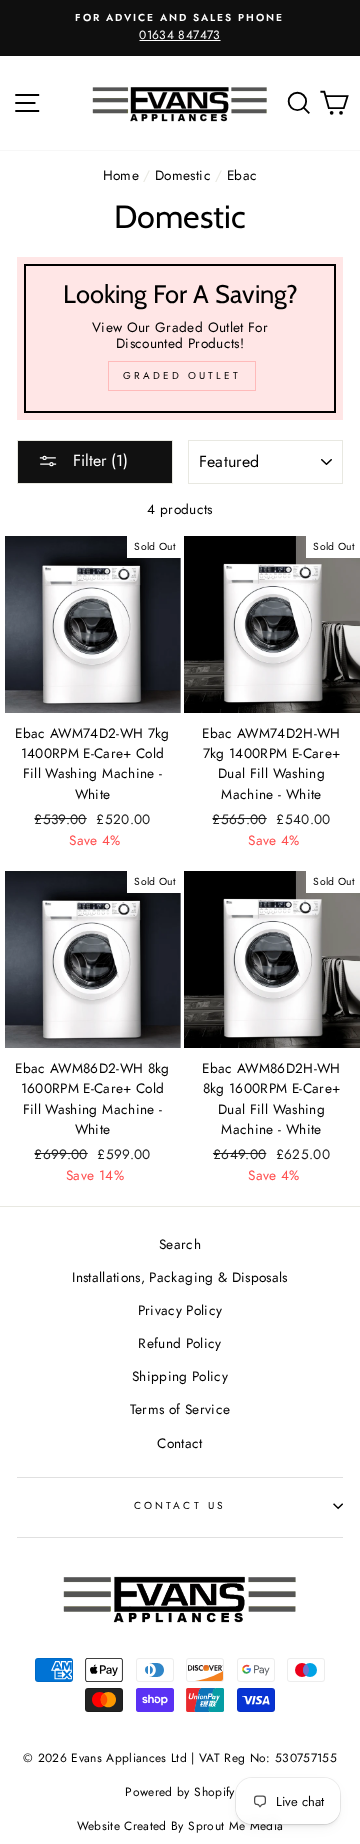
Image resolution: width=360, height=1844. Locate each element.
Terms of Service (180, 1409)
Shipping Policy (180, 1376)
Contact (179, 1443)
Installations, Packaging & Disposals (179, 1277)
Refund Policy (179, 1343)
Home (121, 175)
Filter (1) (98, 460)
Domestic (183, 175)
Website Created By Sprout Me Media (180, 1826)
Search (180, 1244)
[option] (180, 28)
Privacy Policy (180, 1310)
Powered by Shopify (179, 1792)
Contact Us (180, 1505)
